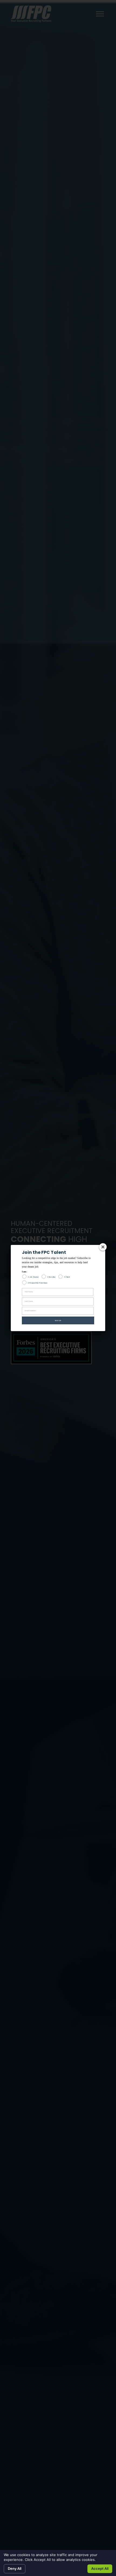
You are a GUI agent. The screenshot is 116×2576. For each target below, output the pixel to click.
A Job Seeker (33, 1277)
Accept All (100, 2568)
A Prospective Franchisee (38, 1283)
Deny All (15, 2568)
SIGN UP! (58, 1321)
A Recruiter (51, 1277)
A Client (67, 1277)
